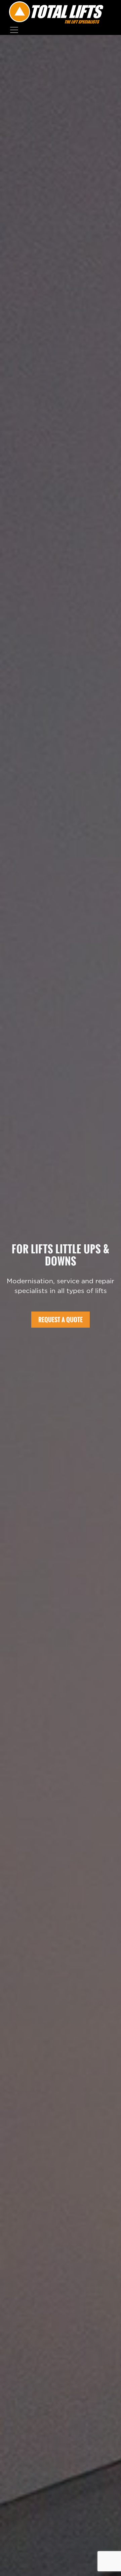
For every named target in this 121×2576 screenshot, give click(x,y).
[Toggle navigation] (14, 30)
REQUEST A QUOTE (61, 1320)
